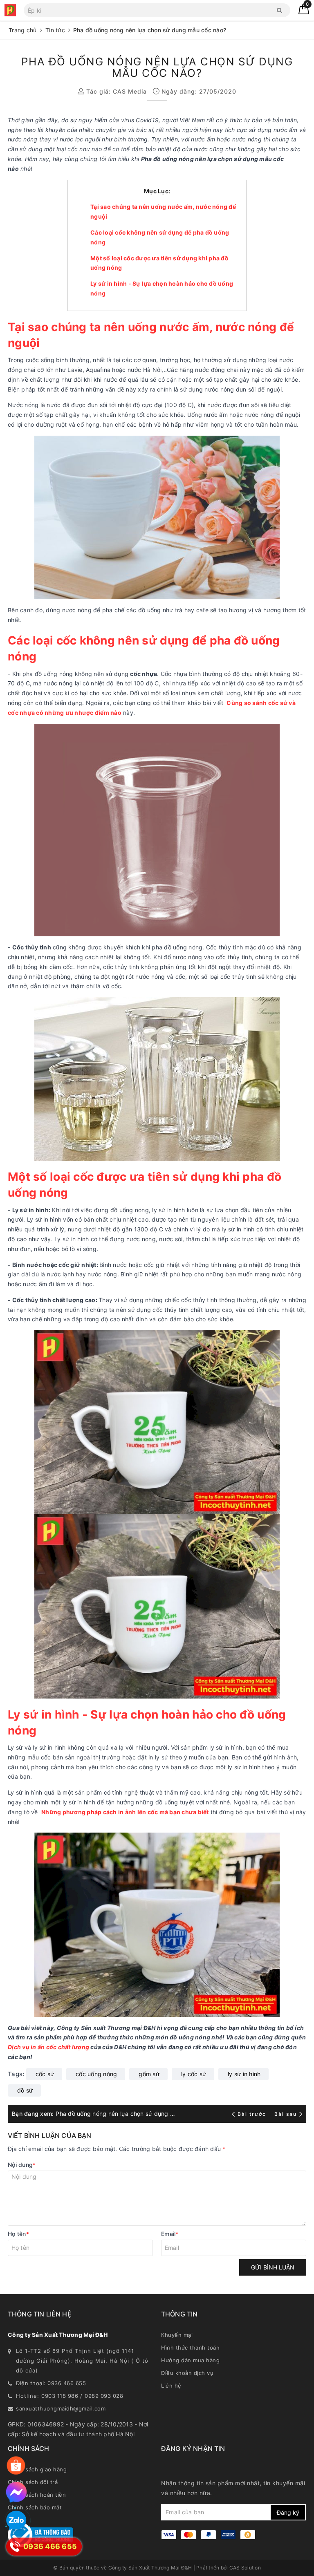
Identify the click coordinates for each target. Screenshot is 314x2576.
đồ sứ (25, 2090)
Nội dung (22, 2165)
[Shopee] (16, 2466)
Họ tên (18, 2234)
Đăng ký (288, 2512)
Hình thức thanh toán (190, 2348)
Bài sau (286, 2114)
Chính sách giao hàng (37, 2469)
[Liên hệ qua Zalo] (16, 2521)
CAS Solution (245, 2568)
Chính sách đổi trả (33, 2482)
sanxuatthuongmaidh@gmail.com (61, 2408)
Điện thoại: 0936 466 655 (51, 2383)
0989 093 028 (104, 2396)
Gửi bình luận (273, 2267)
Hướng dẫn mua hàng (190, 2360)
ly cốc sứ (194, 2074)
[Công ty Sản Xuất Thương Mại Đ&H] (10, 10)
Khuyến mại (177, 2335)
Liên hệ (171, 2386)
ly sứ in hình (244, 2074)
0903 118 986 (60, 2396)
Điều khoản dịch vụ (187, 2373)
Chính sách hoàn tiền (37, 2495)
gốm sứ (149, 2074)
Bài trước (253, 2114)
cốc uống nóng (96, 2074)
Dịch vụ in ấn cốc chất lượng (48, 2047)
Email (170, 2234)
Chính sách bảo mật (35, 2507)
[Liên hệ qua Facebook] (16, 2492)
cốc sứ (45, 2074)
